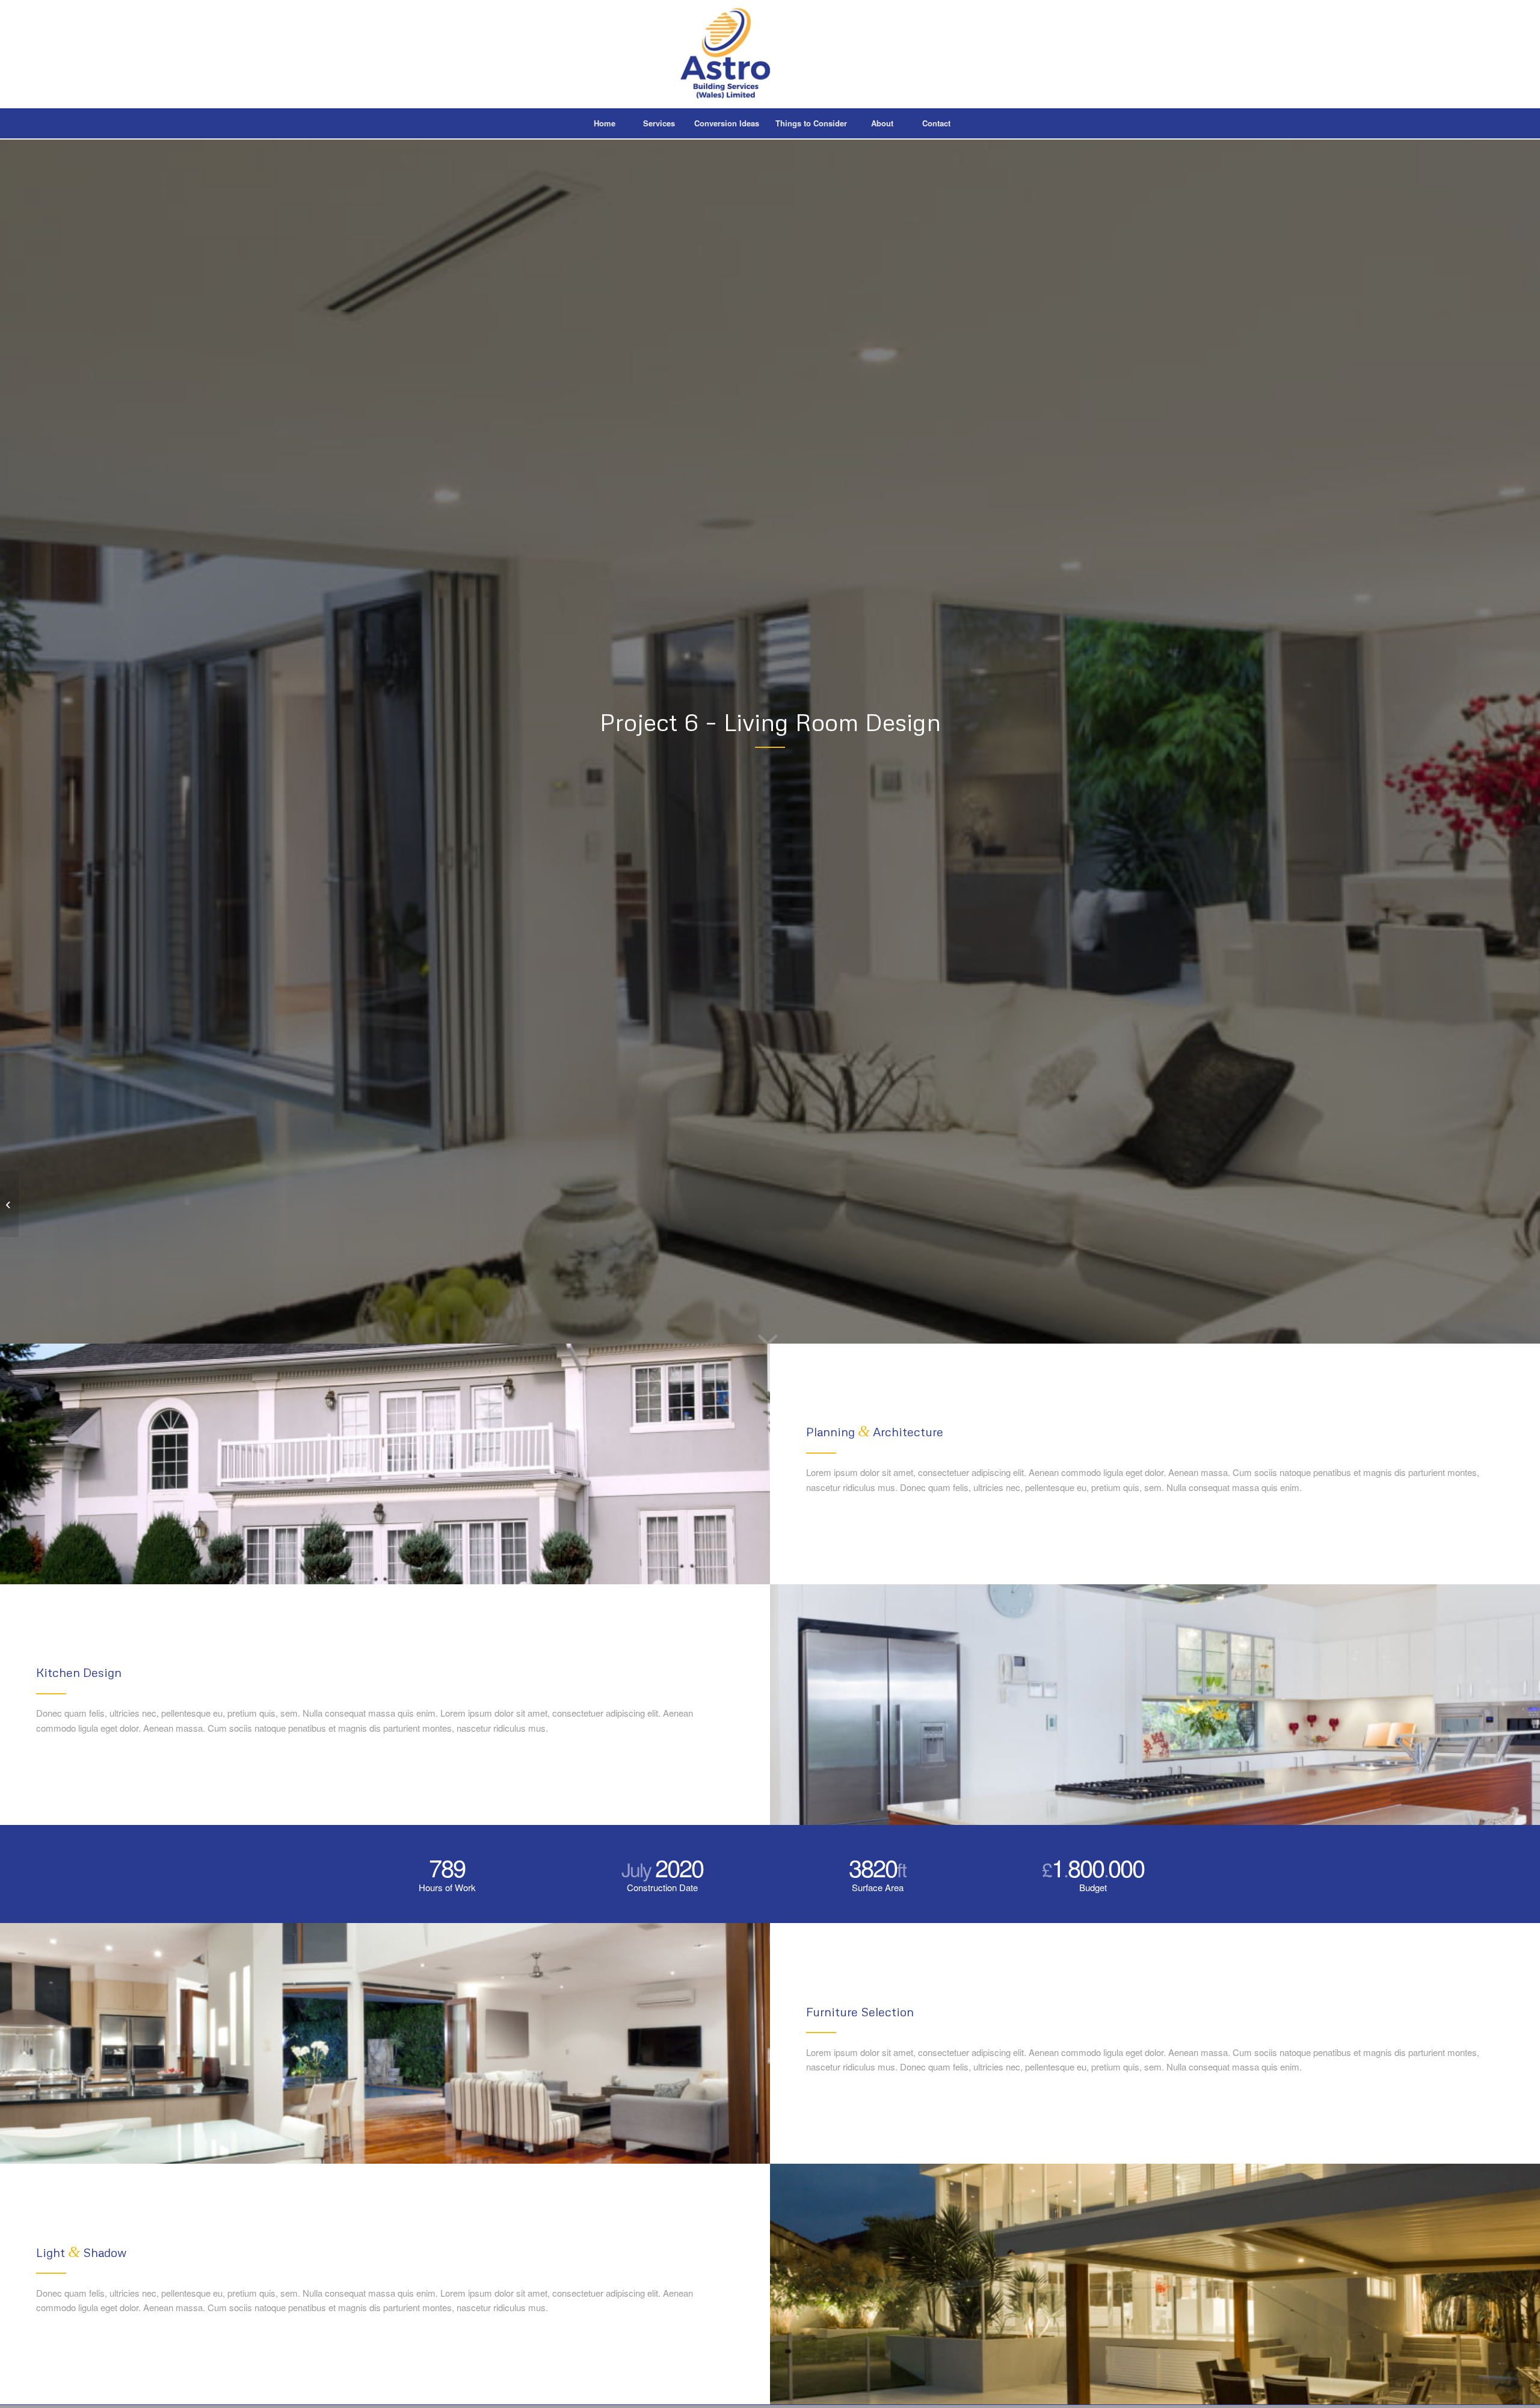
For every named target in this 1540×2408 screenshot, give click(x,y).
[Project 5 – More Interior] (9, 1204)
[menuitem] (605, 123)
